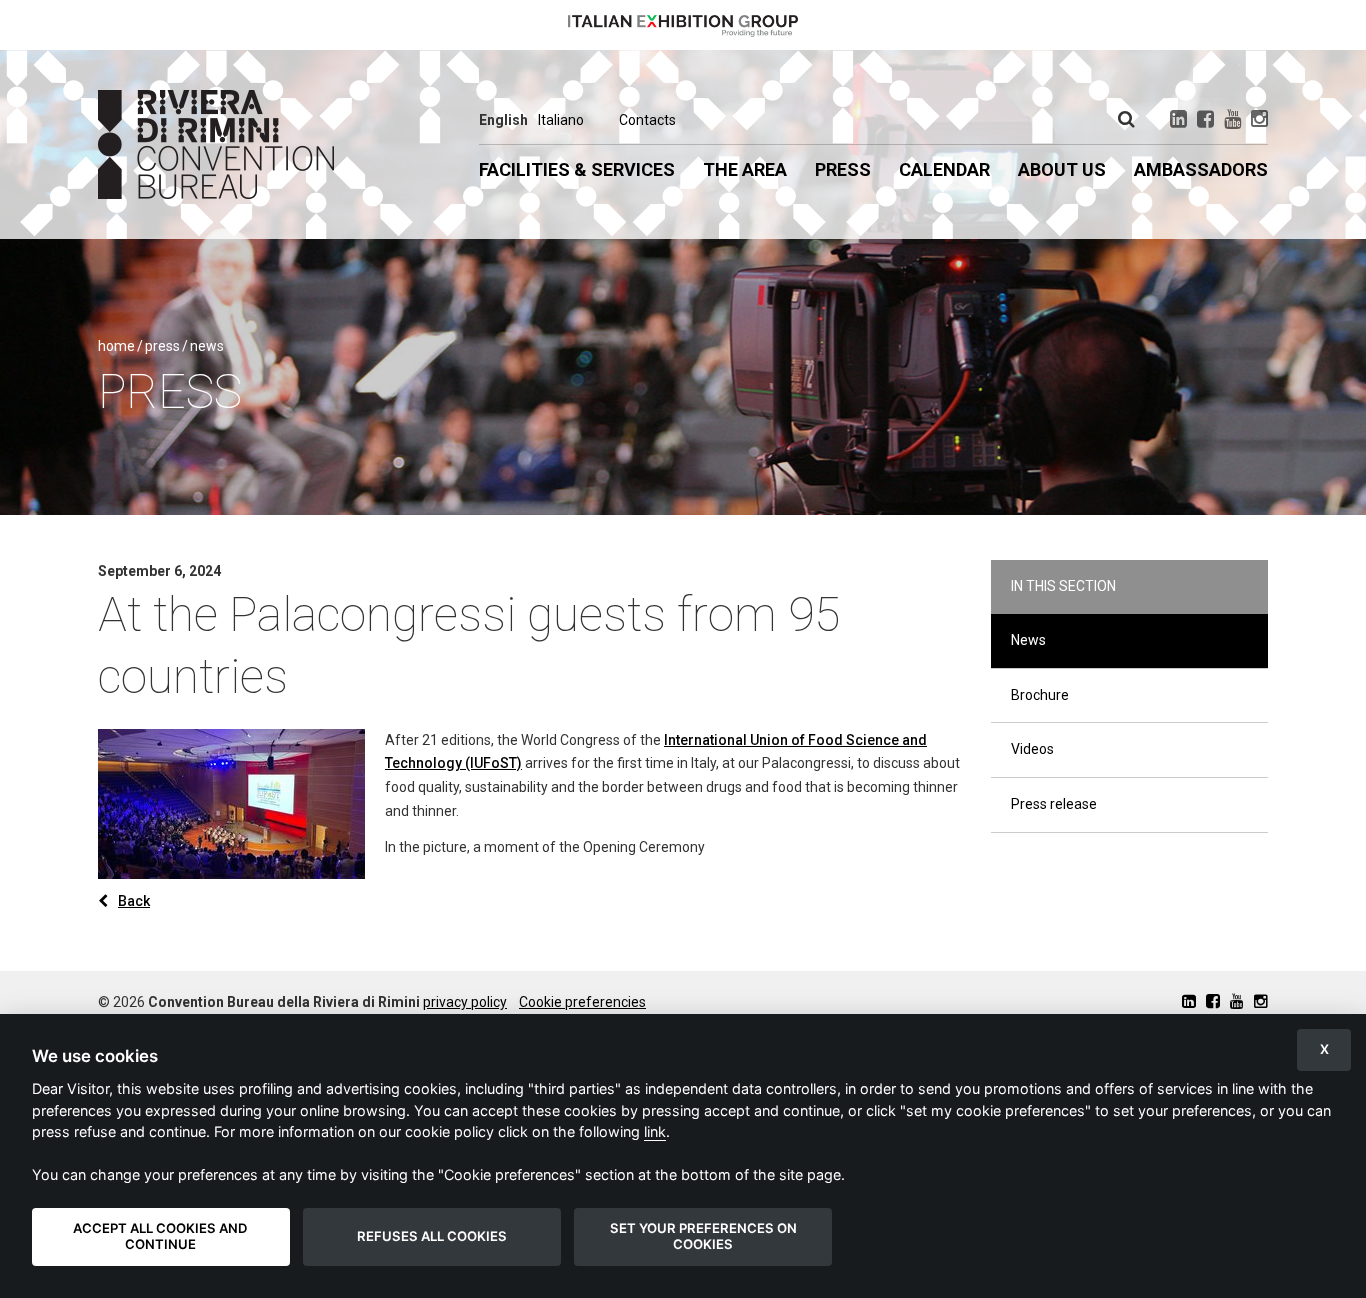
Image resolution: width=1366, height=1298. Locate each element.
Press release (1054, 804)
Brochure (1040, 695)
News (207, 346)
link (655, 1131)
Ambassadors (1201, 169)
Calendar (944, 169)
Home (116, 346)
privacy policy (465, 1002)
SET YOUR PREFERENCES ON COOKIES (703, 1236)
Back (134, 901)
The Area (745, 169)
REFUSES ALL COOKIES (432, 1236)
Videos (1032, 749)
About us (1062, 169)
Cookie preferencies (582, 1002)
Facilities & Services (577, 169)
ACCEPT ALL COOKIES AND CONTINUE (160, 1236)
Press (843, 169)
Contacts (647, 120)
